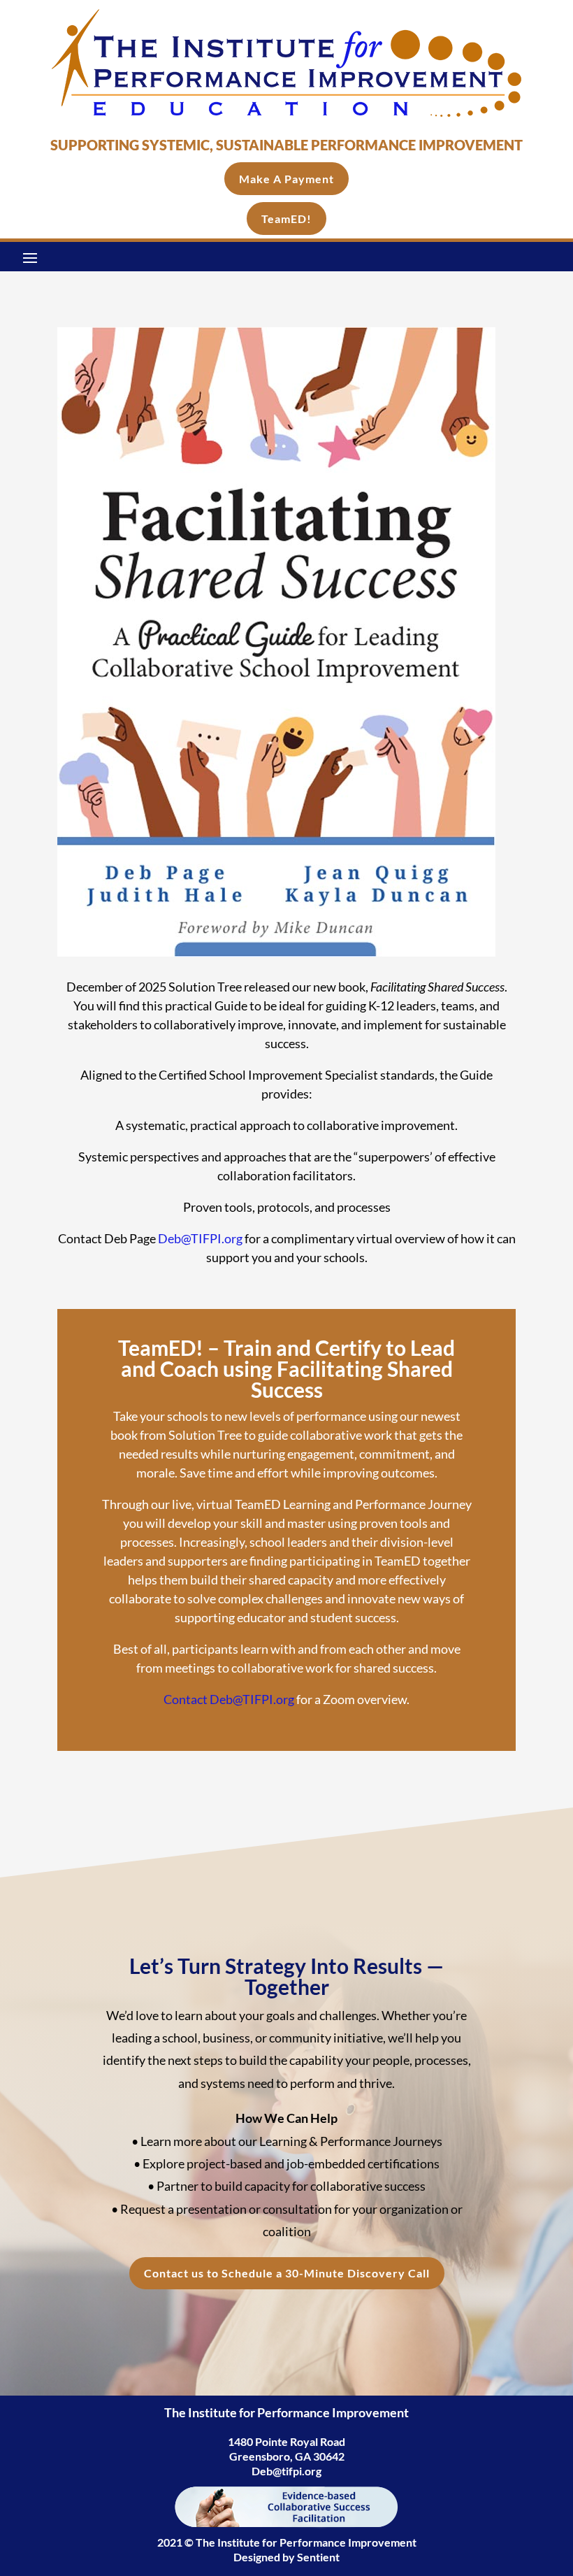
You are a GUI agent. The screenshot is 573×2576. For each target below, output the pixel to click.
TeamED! (286, 219)
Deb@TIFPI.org (200, 1238)
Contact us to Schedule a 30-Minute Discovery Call (287, 2273)
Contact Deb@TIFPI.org (229, 1699)
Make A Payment (286, 179)
